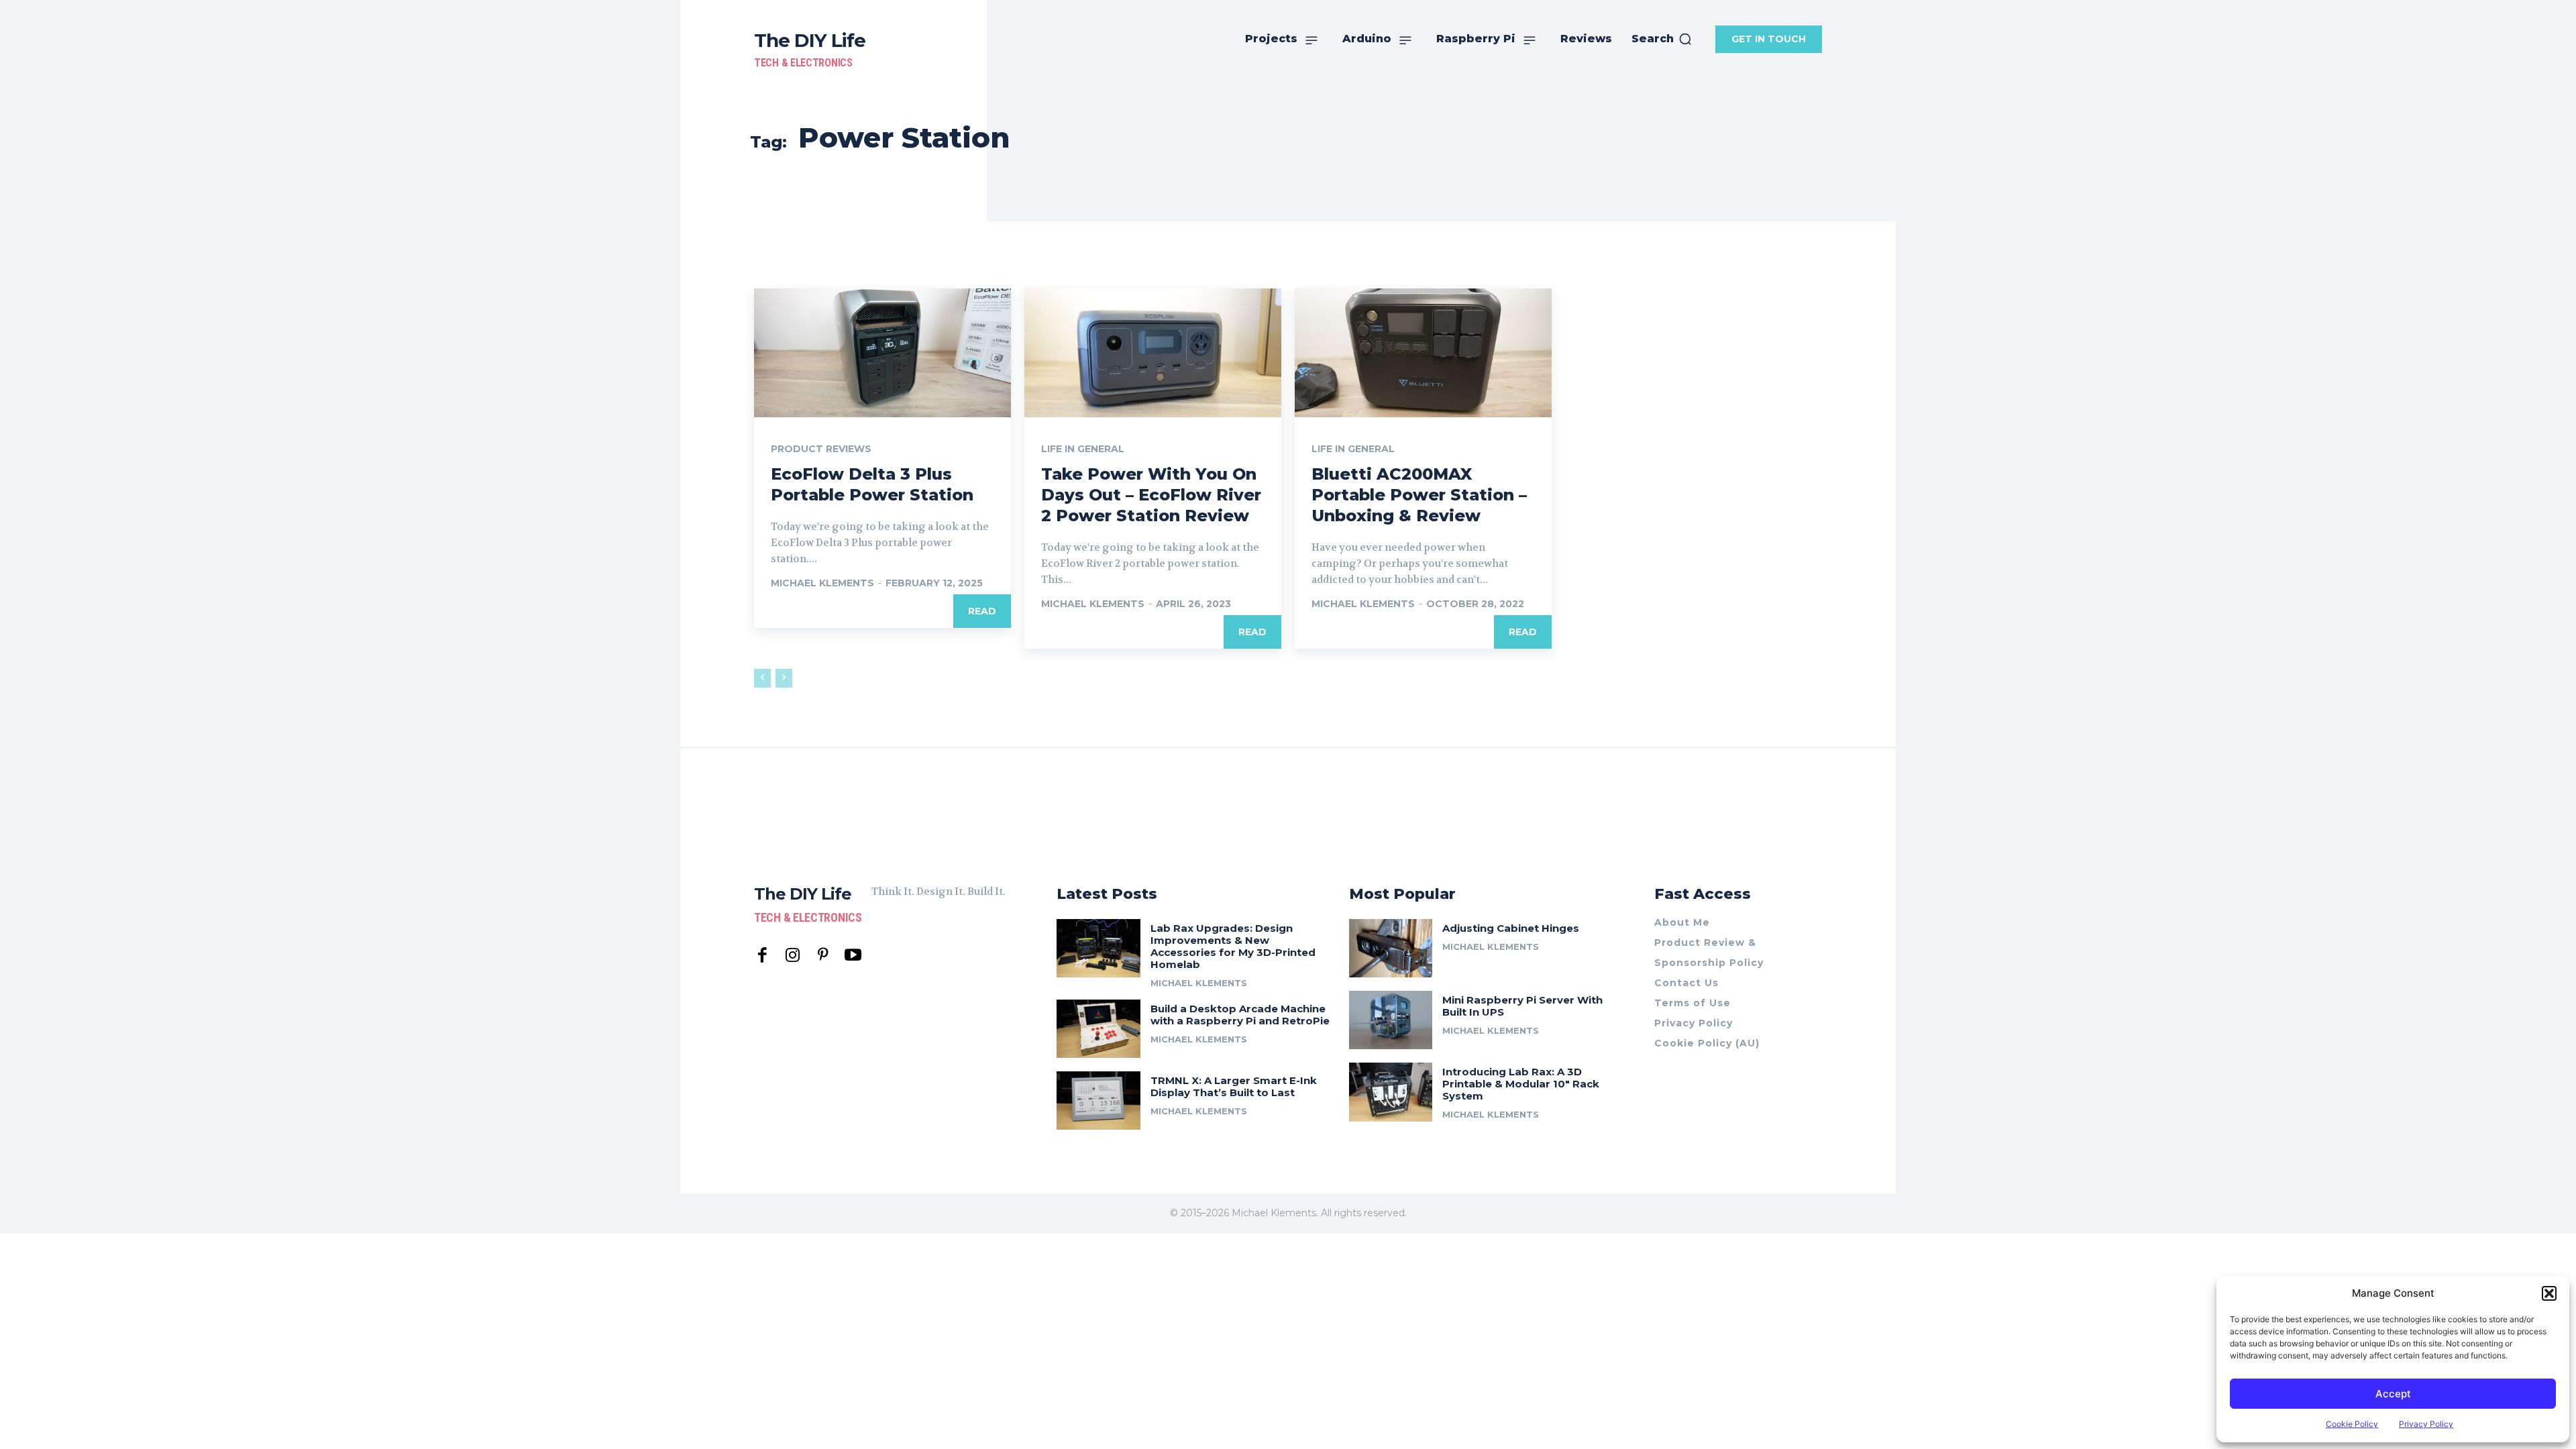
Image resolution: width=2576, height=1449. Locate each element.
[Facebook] (762, 956)
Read (982, 611)
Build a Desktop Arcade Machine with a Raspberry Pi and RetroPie (1240, 1015)
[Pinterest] (823, 956)
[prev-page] (762, 678)
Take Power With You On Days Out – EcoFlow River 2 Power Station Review (1151, 495)
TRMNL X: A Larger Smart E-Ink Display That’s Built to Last (1234, 1086)
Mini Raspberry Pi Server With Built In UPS (1522, 1006)
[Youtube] (853, 956)
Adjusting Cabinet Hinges (1511, 928)
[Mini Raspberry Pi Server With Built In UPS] (1391, 1020)
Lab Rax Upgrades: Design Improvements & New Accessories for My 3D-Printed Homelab (1233, 946)
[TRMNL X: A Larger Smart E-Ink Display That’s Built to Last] (1098, 1101)
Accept (2393, 1394)
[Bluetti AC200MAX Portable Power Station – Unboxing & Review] (1423, 353)
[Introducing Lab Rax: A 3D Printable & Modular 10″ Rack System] (1391, 1092)
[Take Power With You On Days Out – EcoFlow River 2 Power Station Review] (1153, 353)
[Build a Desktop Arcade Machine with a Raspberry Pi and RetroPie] (1098, 1029)
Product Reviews (821, 449)
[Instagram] (793, 956)
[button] (2549, 1293)
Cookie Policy (2352, 1424)
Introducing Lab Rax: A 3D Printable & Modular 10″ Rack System (1521, 1084)
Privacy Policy (2426, 1424)
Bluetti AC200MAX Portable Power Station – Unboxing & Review (1419, 495)
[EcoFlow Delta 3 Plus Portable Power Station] (882, 353)
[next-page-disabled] (784, 678)
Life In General (1083, 449)
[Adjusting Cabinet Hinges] (1391, 948)
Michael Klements (822, 583)
